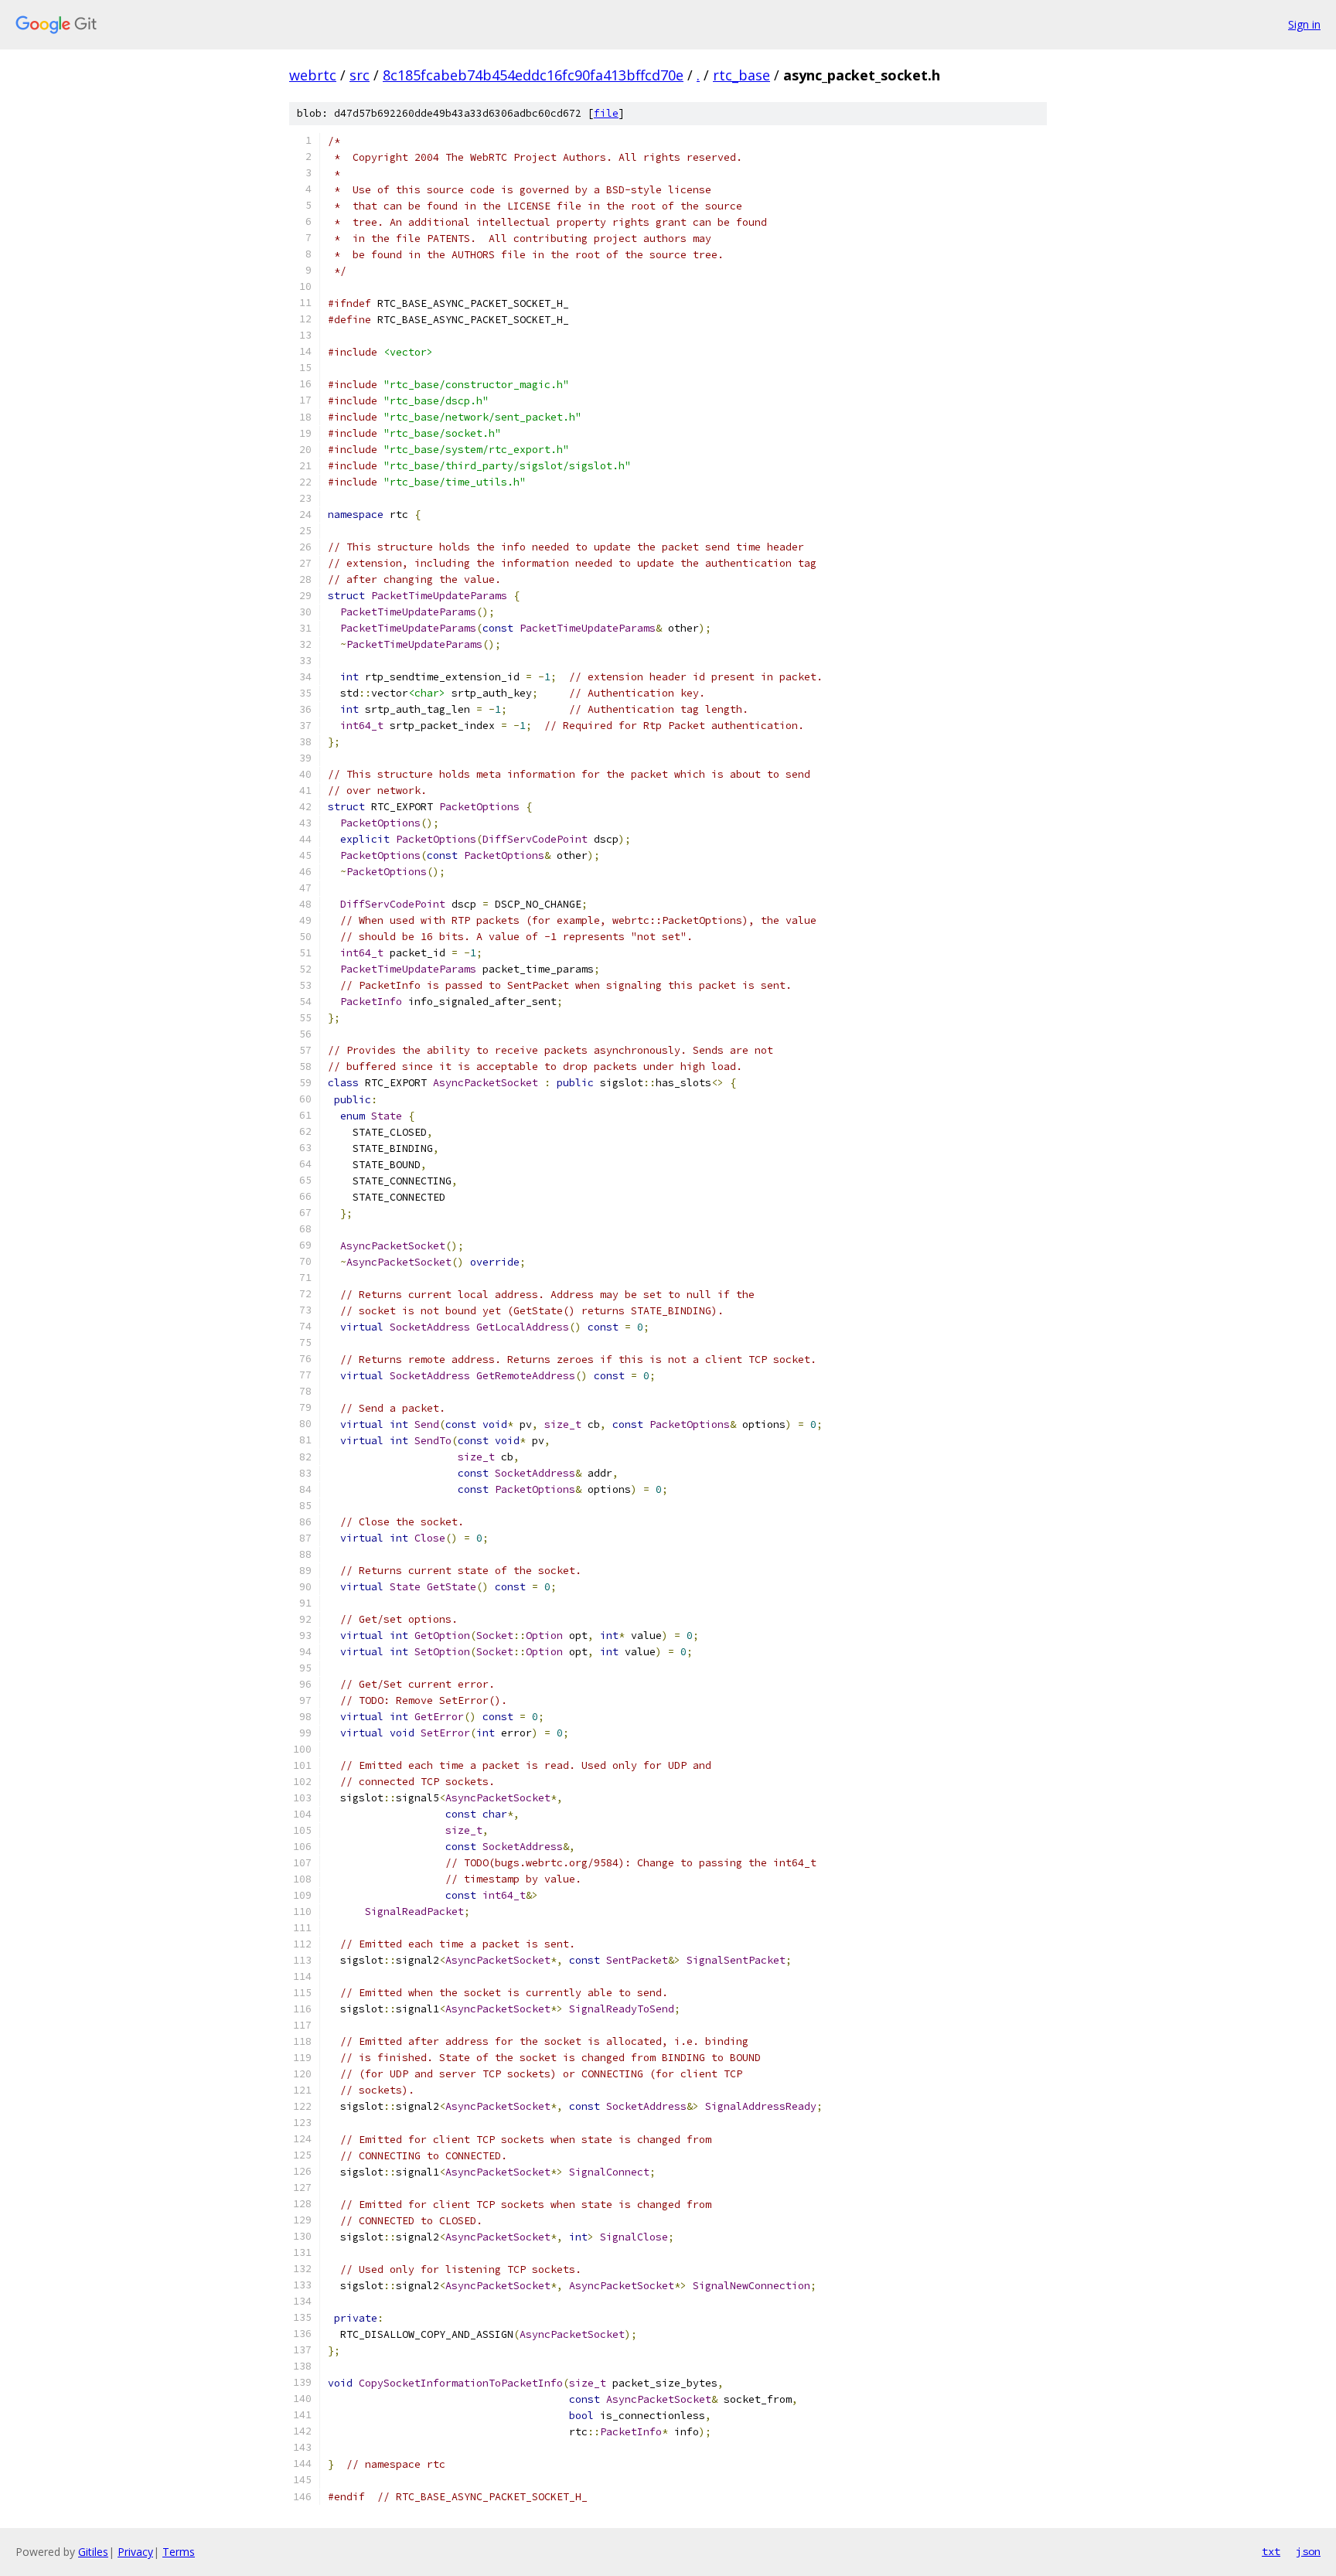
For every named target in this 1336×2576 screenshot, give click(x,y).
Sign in (1304, 24)
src (360, 75)
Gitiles (93, 2552)
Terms (179, 2552)
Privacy (135, 2552)
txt (1271, 2551)
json (1308, 2551)
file (606, 113)
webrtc (313, 75)
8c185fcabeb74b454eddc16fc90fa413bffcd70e (533, 75)
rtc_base (741, 75)
